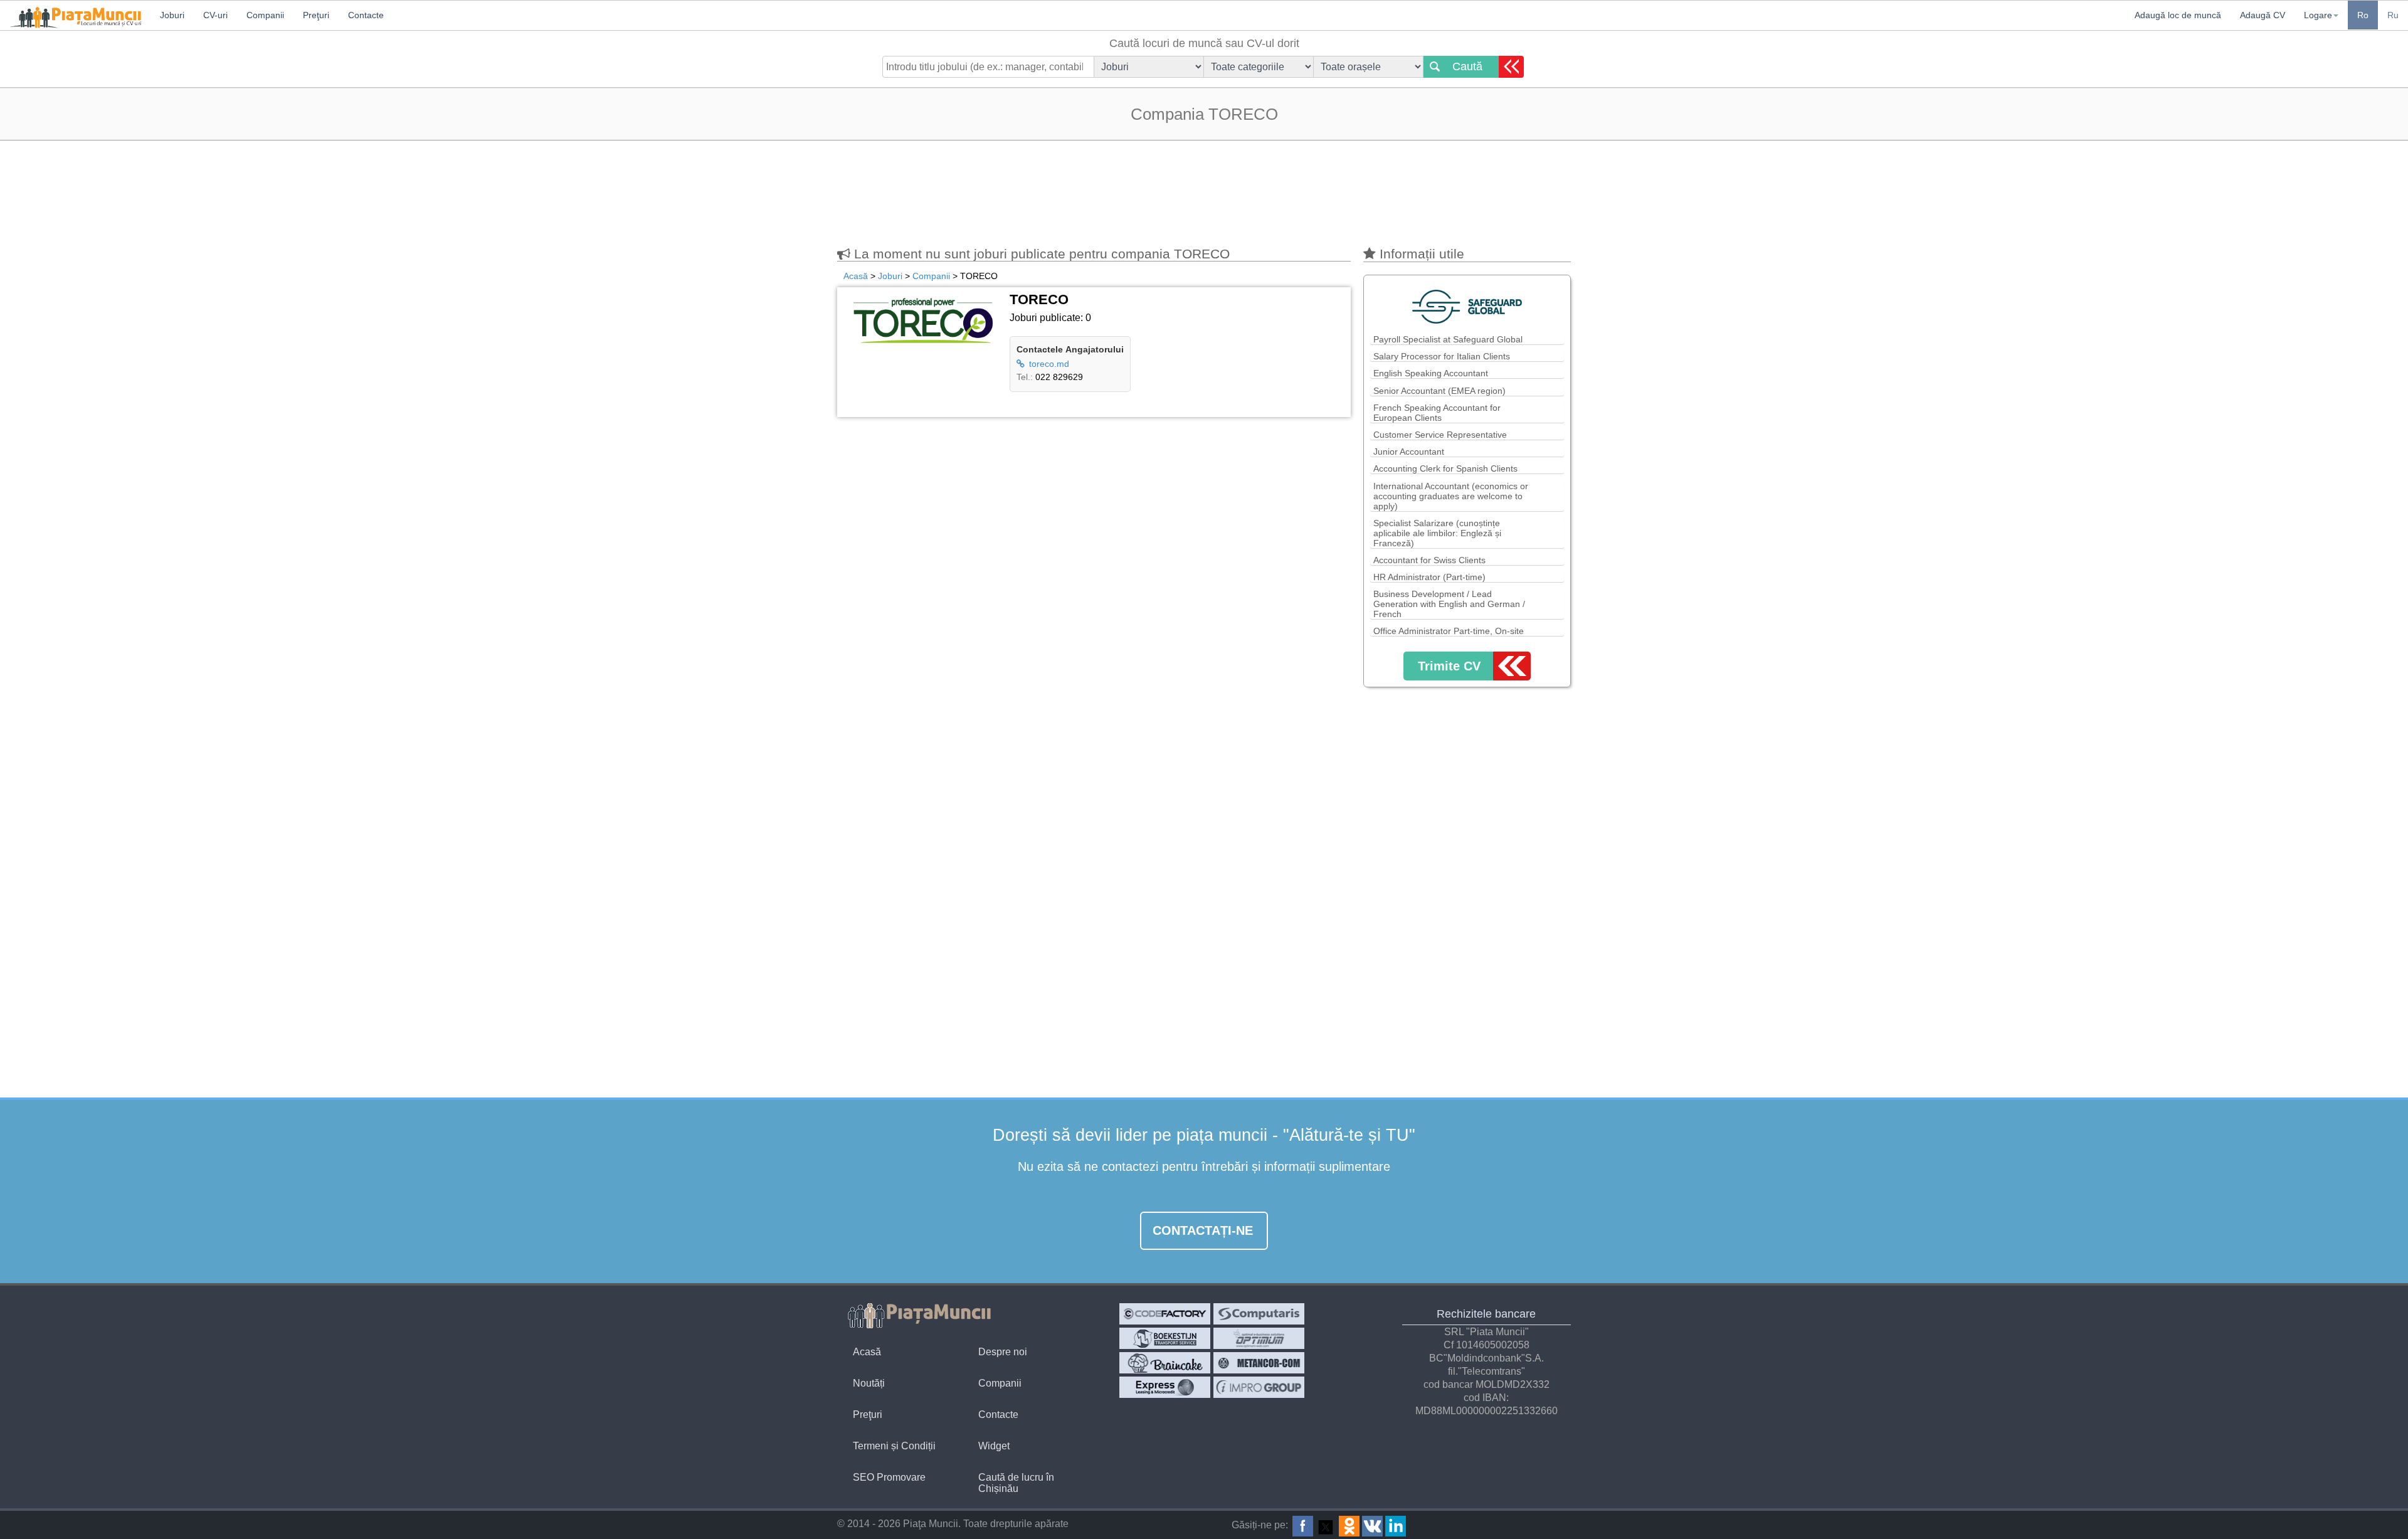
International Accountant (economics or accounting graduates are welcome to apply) (1451, 496)
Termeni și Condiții (894, 1446)
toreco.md (1048, 364)
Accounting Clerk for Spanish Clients (1445, 468)
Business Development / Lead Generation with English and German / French (1449, 604)
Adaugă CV (2263, 15)
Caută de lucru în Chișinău (1016, 1483)
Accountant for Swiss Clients (1429, 560)
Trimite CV (1449, 666)
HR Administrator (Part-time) (1429, 577)
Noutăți (869, 1383)
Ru (2393, 15)
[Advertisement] (1204, 188)
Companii (1000, 1383)
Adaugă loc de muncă (2178, 15)
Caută (1467, 66)
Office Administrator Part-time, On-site (1449, 631)
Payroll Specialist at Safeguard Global (1448, 339)
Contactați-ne (1203, 1230)
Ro (2363, 15)
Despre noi (1003, 1352)
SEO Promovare (889, 1477)
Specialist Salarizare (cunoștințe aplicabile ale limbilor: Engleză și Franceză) (1437, 533)
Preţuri (868, 1415)
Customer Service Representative (1440, 435)
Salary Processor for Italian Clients (1442, 356)
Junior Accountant (1409, 452)
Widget (994, 1446)
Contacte (998, 1415)
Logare (2318, 15)
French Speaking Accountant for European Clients (1437, 413)
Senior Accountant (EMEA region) (1439, 391)
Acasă (867, 1352)
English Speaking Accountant (1431, 373)
